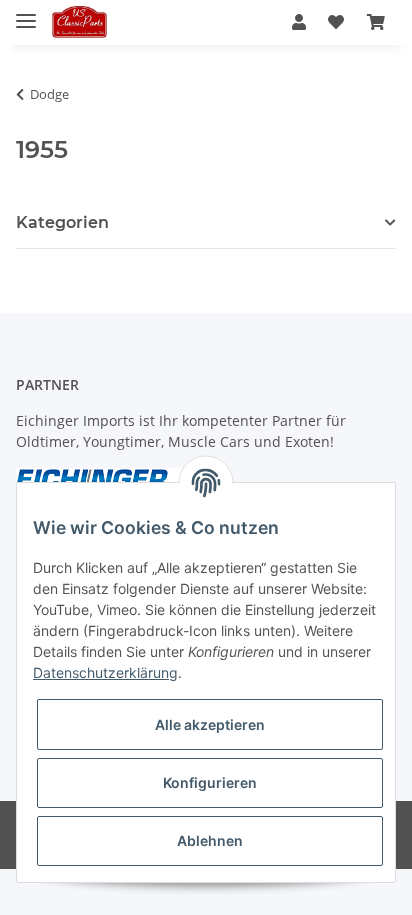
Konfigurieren (210, 782)
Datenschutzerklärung (105, 672)
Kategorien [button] (62, 222)
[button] (299, 22)
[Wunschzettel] (336, 22)
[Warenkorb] (376, 22)
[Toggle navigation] (26, 12)
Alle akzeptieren (210, 724)
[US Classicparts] (79, 22)
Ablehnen (210, 840)
